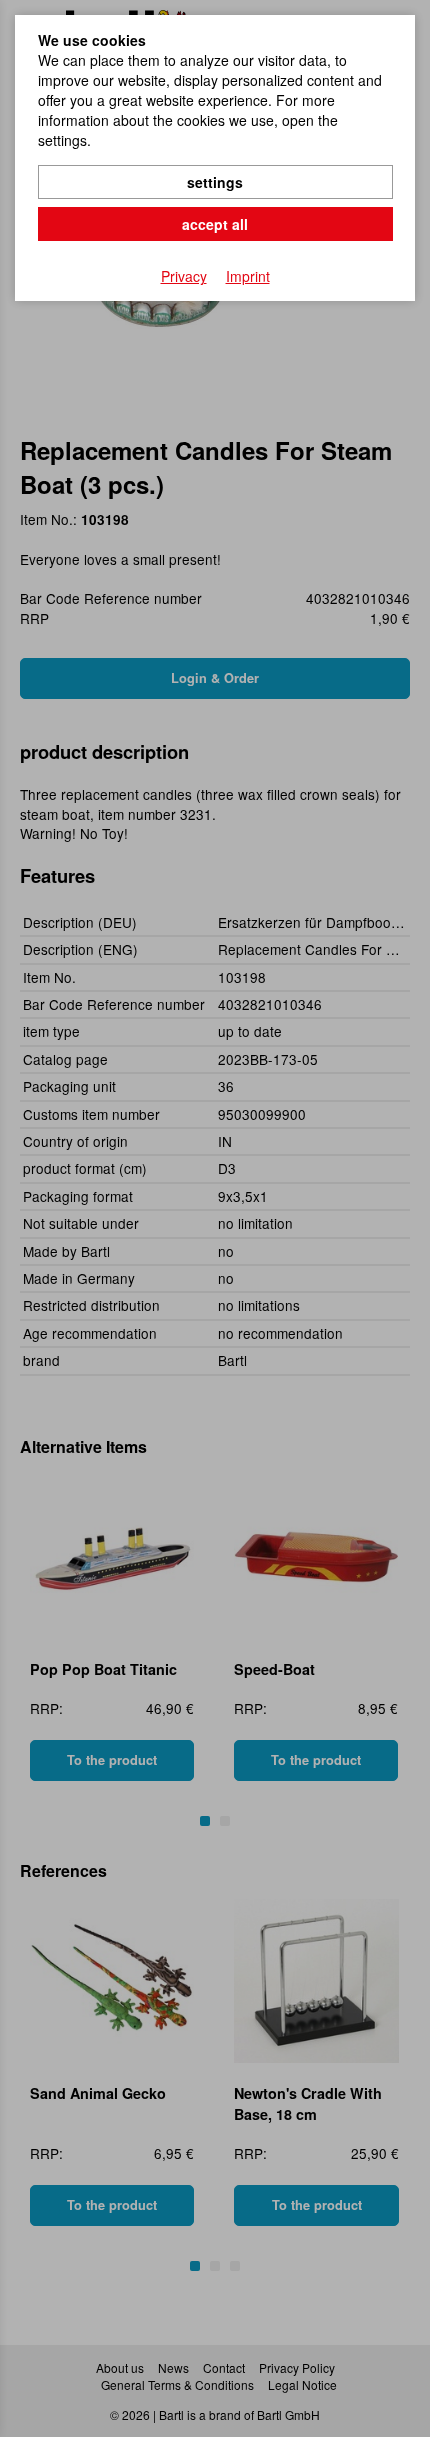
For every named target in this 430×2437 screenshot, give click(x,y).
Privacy (184, 276)
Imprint (248, 276)
